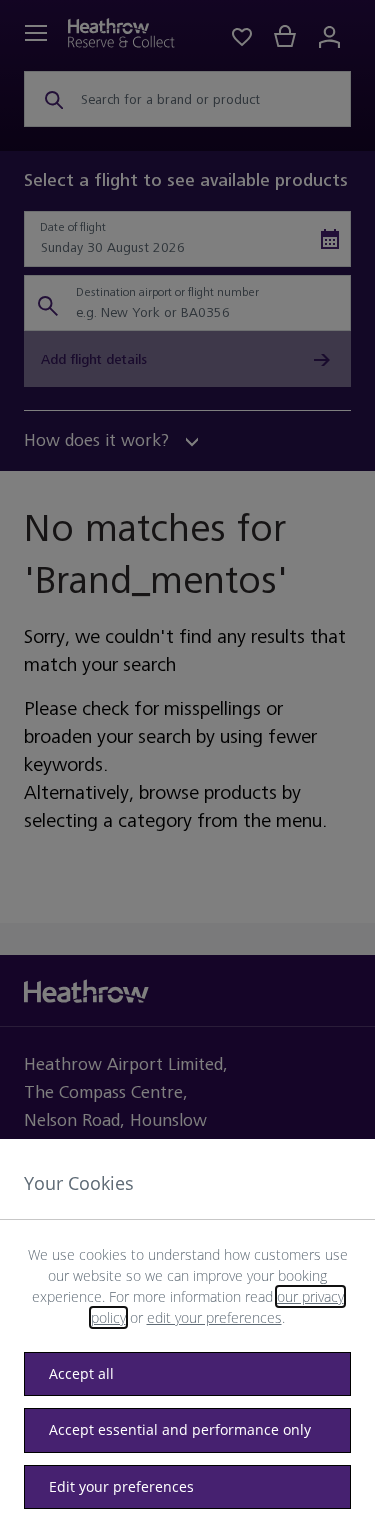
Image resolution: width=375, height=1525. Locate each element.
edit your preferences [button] (214, 1317)
